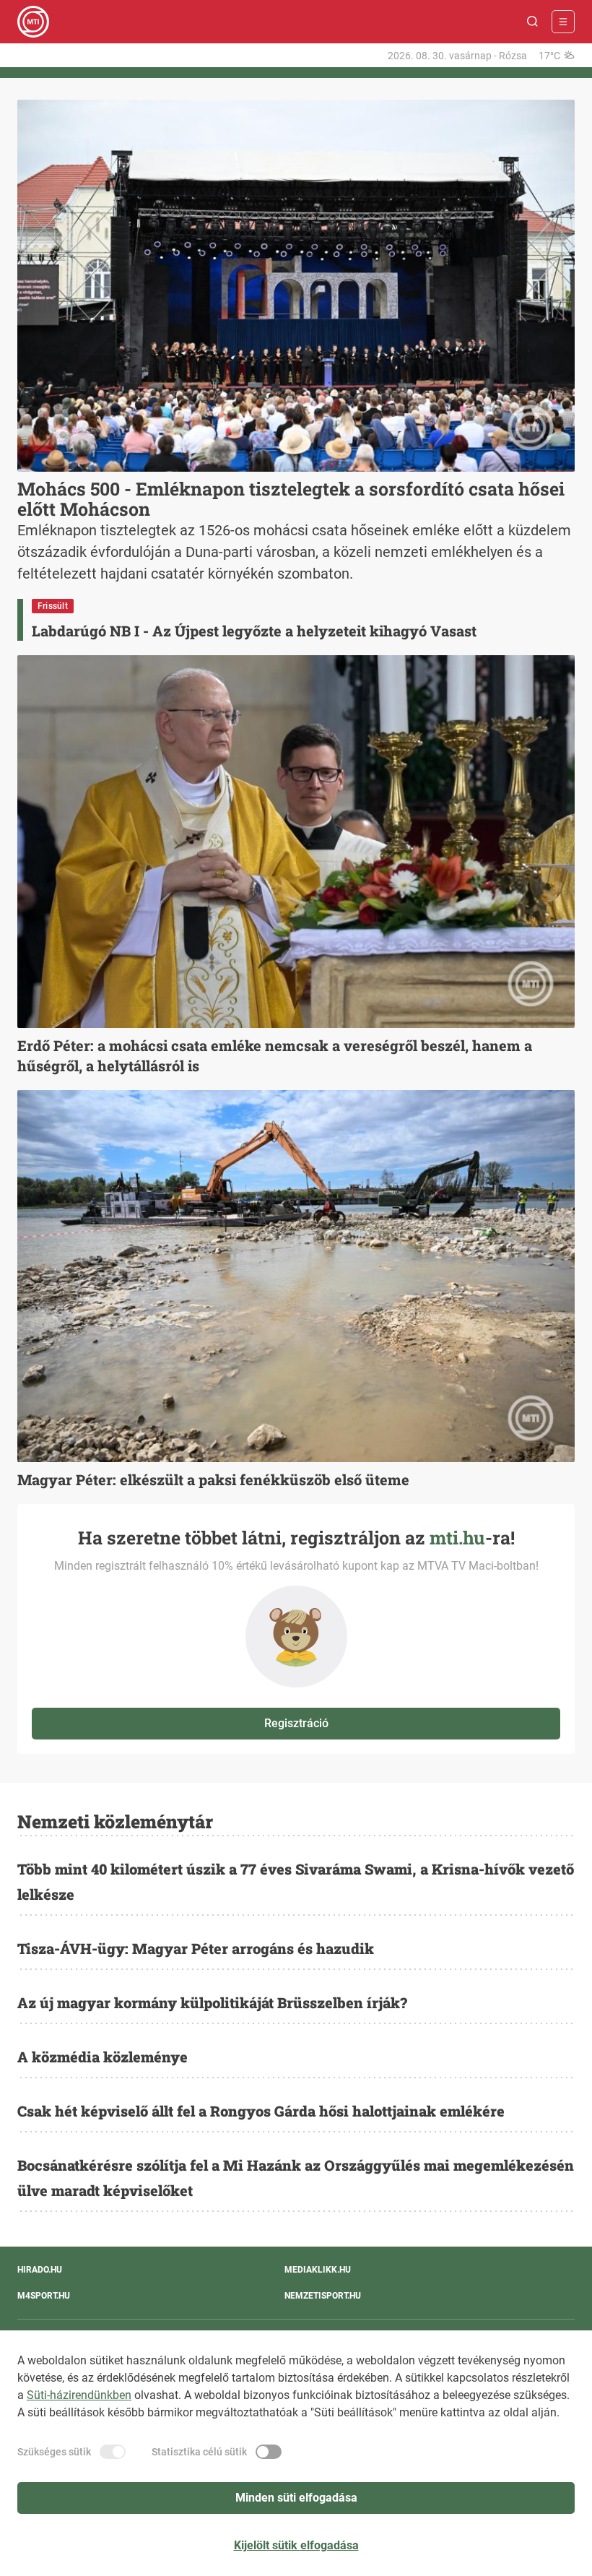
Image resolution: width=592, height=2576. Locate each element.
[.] (33, 22)
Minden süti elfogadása (296, 2498)
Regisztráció (296, 1723)
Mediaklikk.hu (318, 2270)
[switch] (113, 2452)
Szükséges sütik (54, 2452)
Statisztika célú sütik (199, 2452)
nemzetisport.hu (323, 2296)
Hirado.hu (40, 2270)
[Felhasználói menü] (563, 22)
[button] (533, 22)
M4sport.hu (44, 2296)
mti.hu (457, 1538)
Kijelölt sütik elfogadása (296, 2545)
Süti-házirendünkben (79, 2395)
